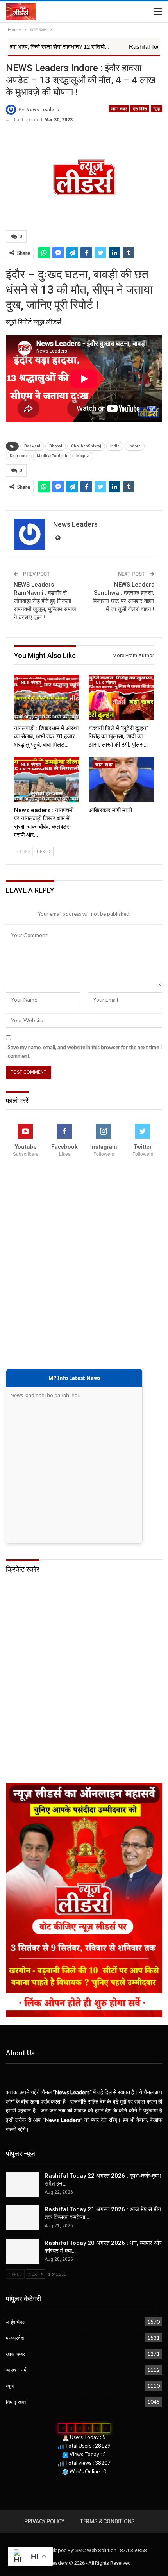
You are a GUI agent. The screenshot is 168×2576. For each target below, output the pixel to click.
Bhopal (56, 446)
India (115, 446)
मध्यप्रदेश (15, 2338)
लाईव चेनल (16, 2322)
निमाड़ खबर (16, 2402)
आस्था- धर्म (16, 2370)
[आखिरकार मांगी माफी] (121, 780)
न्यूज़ (156, 109)
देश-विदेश (140, 109)
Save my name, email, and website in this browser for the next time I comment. (85, 1052)
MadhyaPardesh (52, 456)
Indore (135, 446)
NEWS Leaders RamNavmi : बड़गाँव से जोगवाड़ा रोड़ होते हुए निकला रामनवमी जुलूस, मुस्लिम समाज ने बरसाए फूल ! (45, 601)
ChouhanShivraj (86, 446)
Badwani (32, 446)
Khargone (19, 456)
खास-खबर (119, 109)
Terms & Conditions (107, 2521)
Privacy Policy (44, 2521)
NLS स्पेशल (31, 683)
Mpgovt (83, 456)
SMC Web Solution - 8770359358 (111, 2550)
